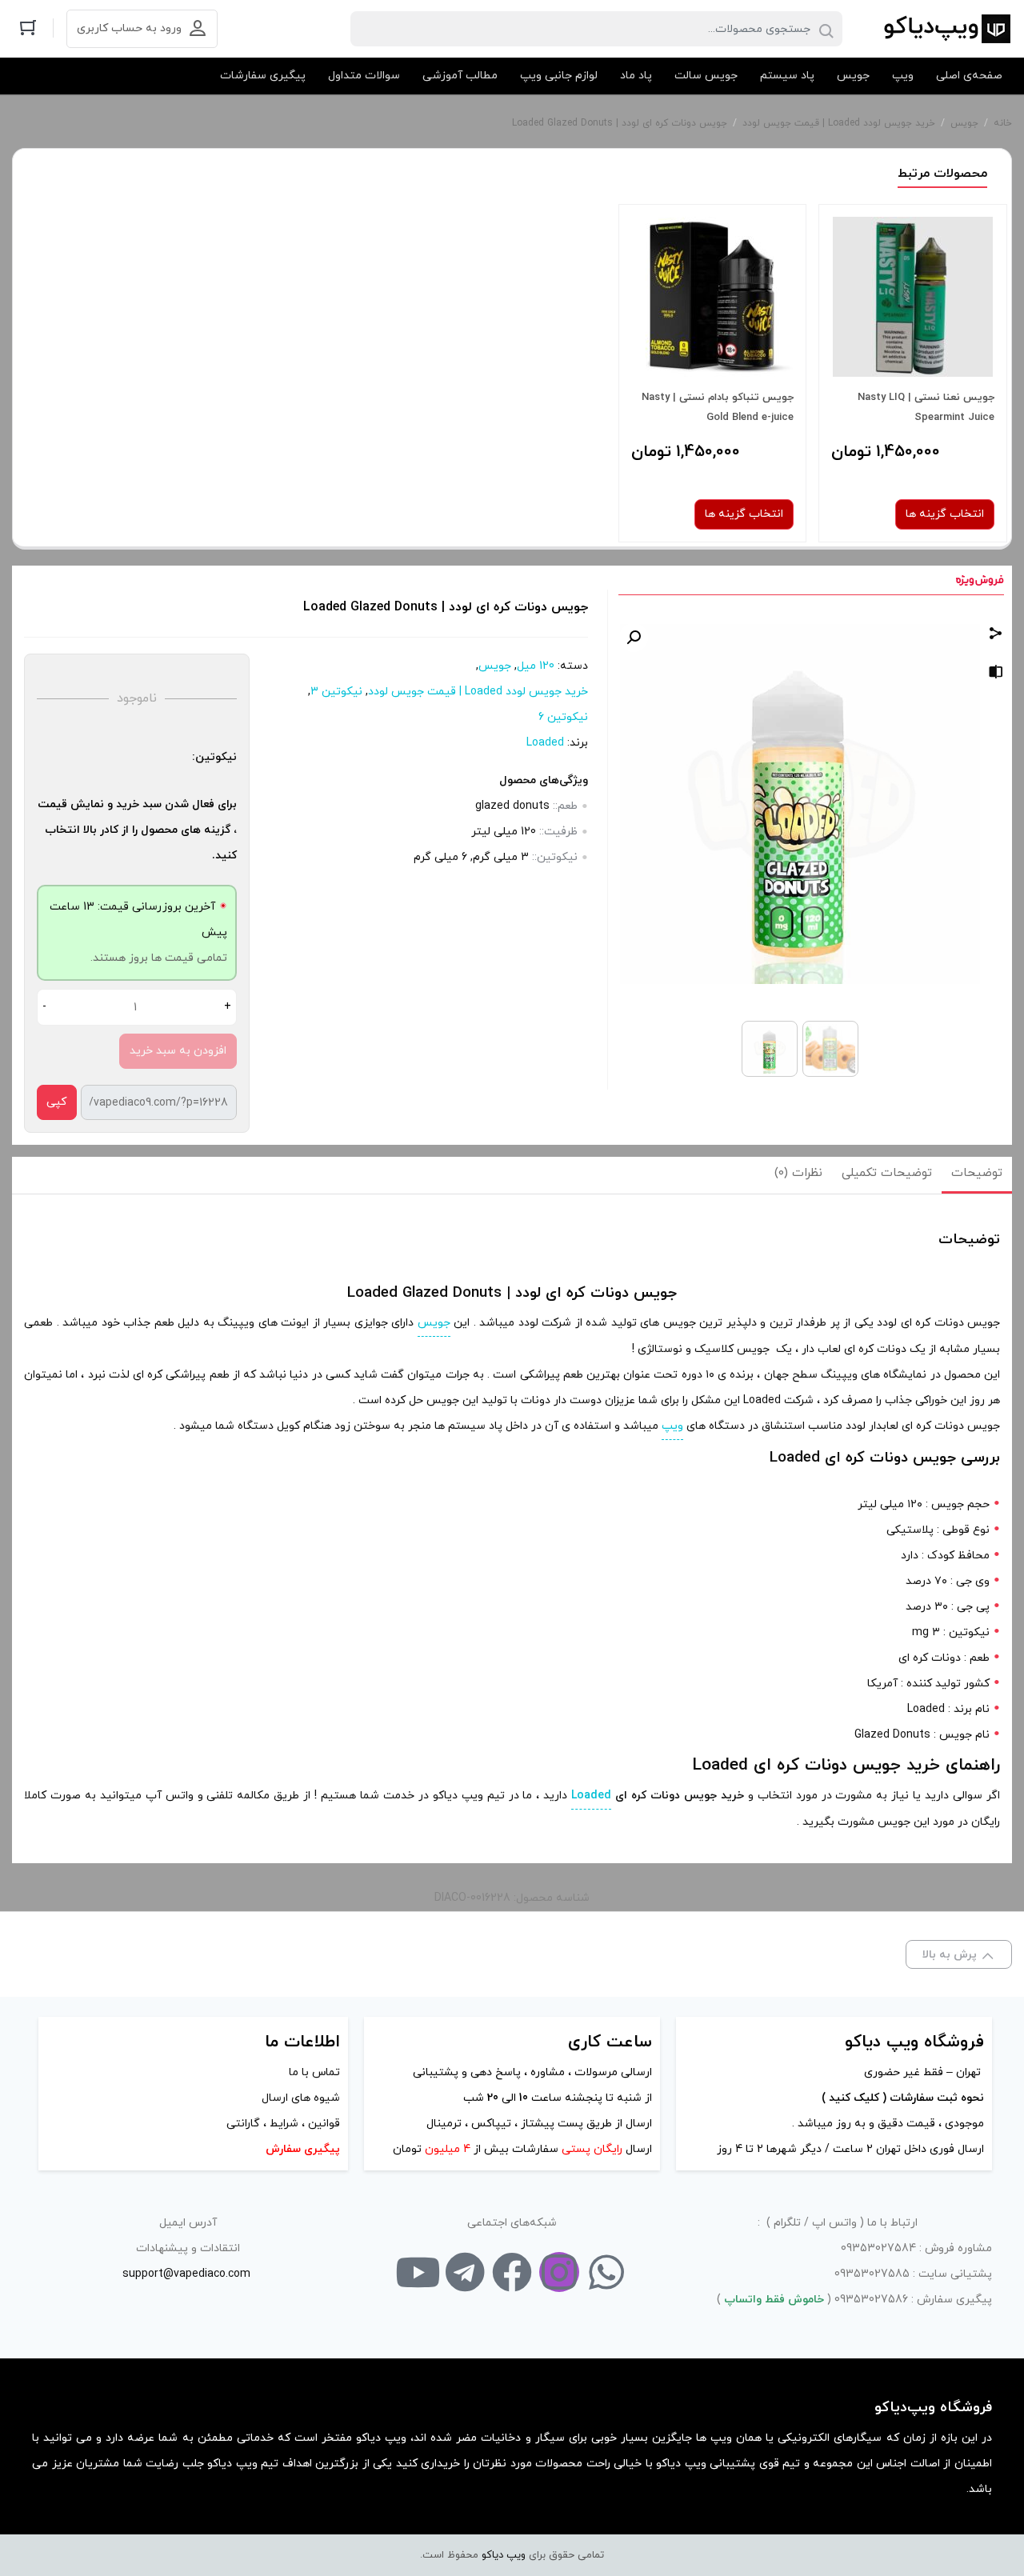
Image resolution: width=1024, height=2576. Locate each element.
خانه (1003, 123)
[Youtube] (418, 2272)
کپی (56, 1102)
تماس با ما (314, 2072)
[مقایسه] (996, 675)
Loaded (545, 743)
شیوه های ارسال (301, 2098)
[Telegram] (465, 2272)
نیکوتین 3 (336, 692)
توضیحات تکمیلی (887, 1173)
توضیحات (977, 1173)
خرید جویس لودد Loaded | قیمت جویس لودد (839, 123)
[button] (634, 638)
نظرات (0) (798, 1173)
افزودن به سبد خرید (178, 1051)
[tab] (977, 1175)
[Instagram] (559, 2272)
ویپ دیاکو (504, 2555)
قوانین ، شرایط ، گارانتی (283, 2124)
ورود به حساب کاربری (129, 28)
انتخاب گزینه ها (945, 514)
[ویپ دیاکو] (946, 29)
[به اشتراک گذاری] (996, 636)
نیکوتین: (214, 757)
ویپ (672, 1426)
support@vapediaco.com (186, 2274)
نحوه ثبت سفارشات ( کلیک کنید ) (901, 2098)
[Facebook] (512, 2272)
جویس (964, 123)
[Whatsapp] (606, 2272)
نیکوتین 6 (563, 717)
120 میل (536, 666)
